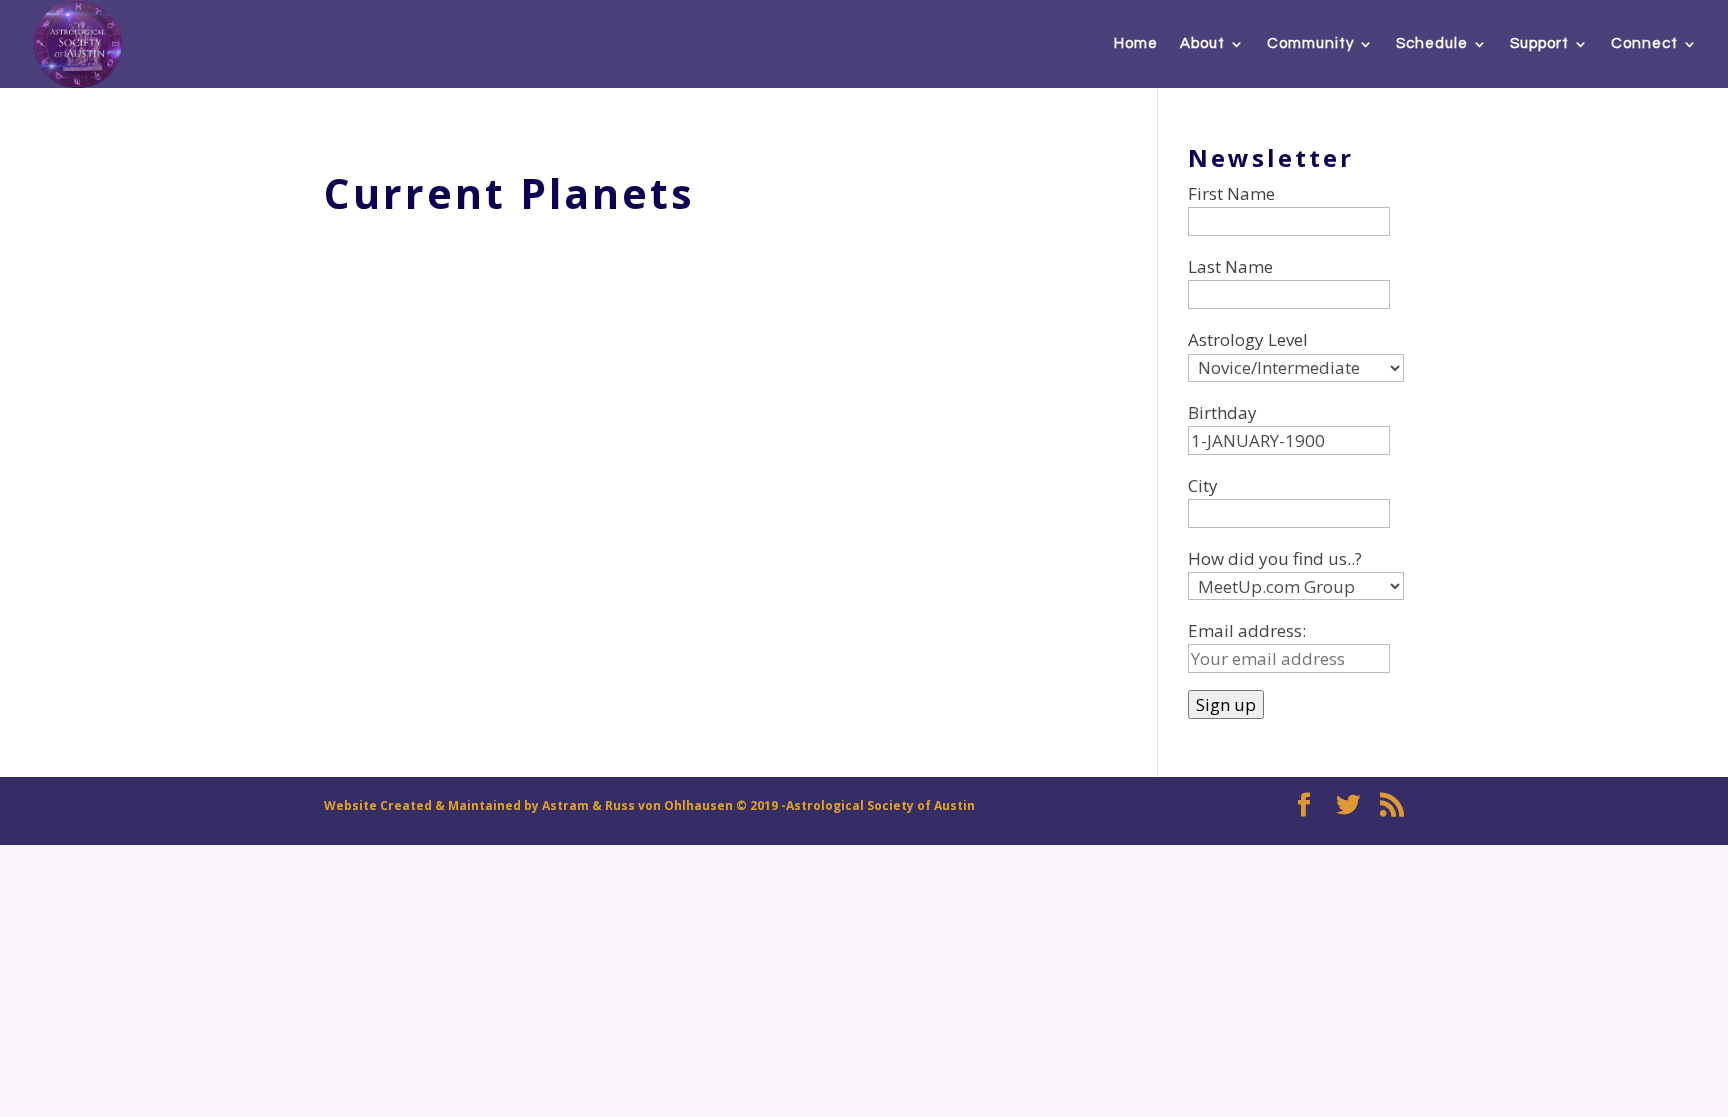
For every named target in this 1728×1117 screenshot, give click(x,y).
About (1202, 44)
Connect (1644, 44)
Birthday (1222, 412)
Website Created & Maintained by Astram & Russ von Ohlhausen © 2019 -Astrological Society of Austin (649, 805)
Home (1136, 44)
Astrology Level (1248, 339)
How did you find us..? (1275, 558)
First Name (1231, 193)
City (1203, 485)
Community (1310, 44)
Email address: (1247, 630)
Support (1539, 44)
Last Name (1230, 266)
